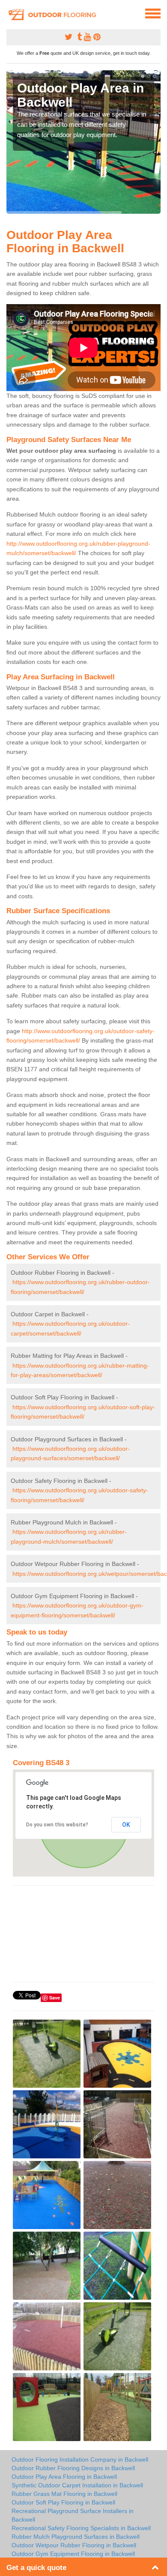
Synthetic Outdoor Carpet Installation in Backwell (77, 2485)
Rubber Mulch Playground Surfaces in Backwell (76, 2537)
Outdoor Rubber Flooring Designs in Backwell (73, 2468)
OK (126, 1825)
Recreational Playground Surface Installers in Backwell (73, 2515)
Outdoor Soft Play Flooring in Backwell (63, 2502)
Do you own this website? (57, 1825)
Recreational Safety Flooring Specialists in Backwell (81, 2528)
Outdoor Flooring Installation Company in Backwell (80, 2459)
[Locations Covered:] (10, 13)
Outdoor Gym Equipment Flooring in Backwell (73, 2554)
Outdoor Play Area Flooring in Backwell (64, 2477)
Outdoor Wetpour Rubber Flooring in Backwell (74, 2545)
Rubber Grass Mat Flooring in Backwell (64, 2494)
